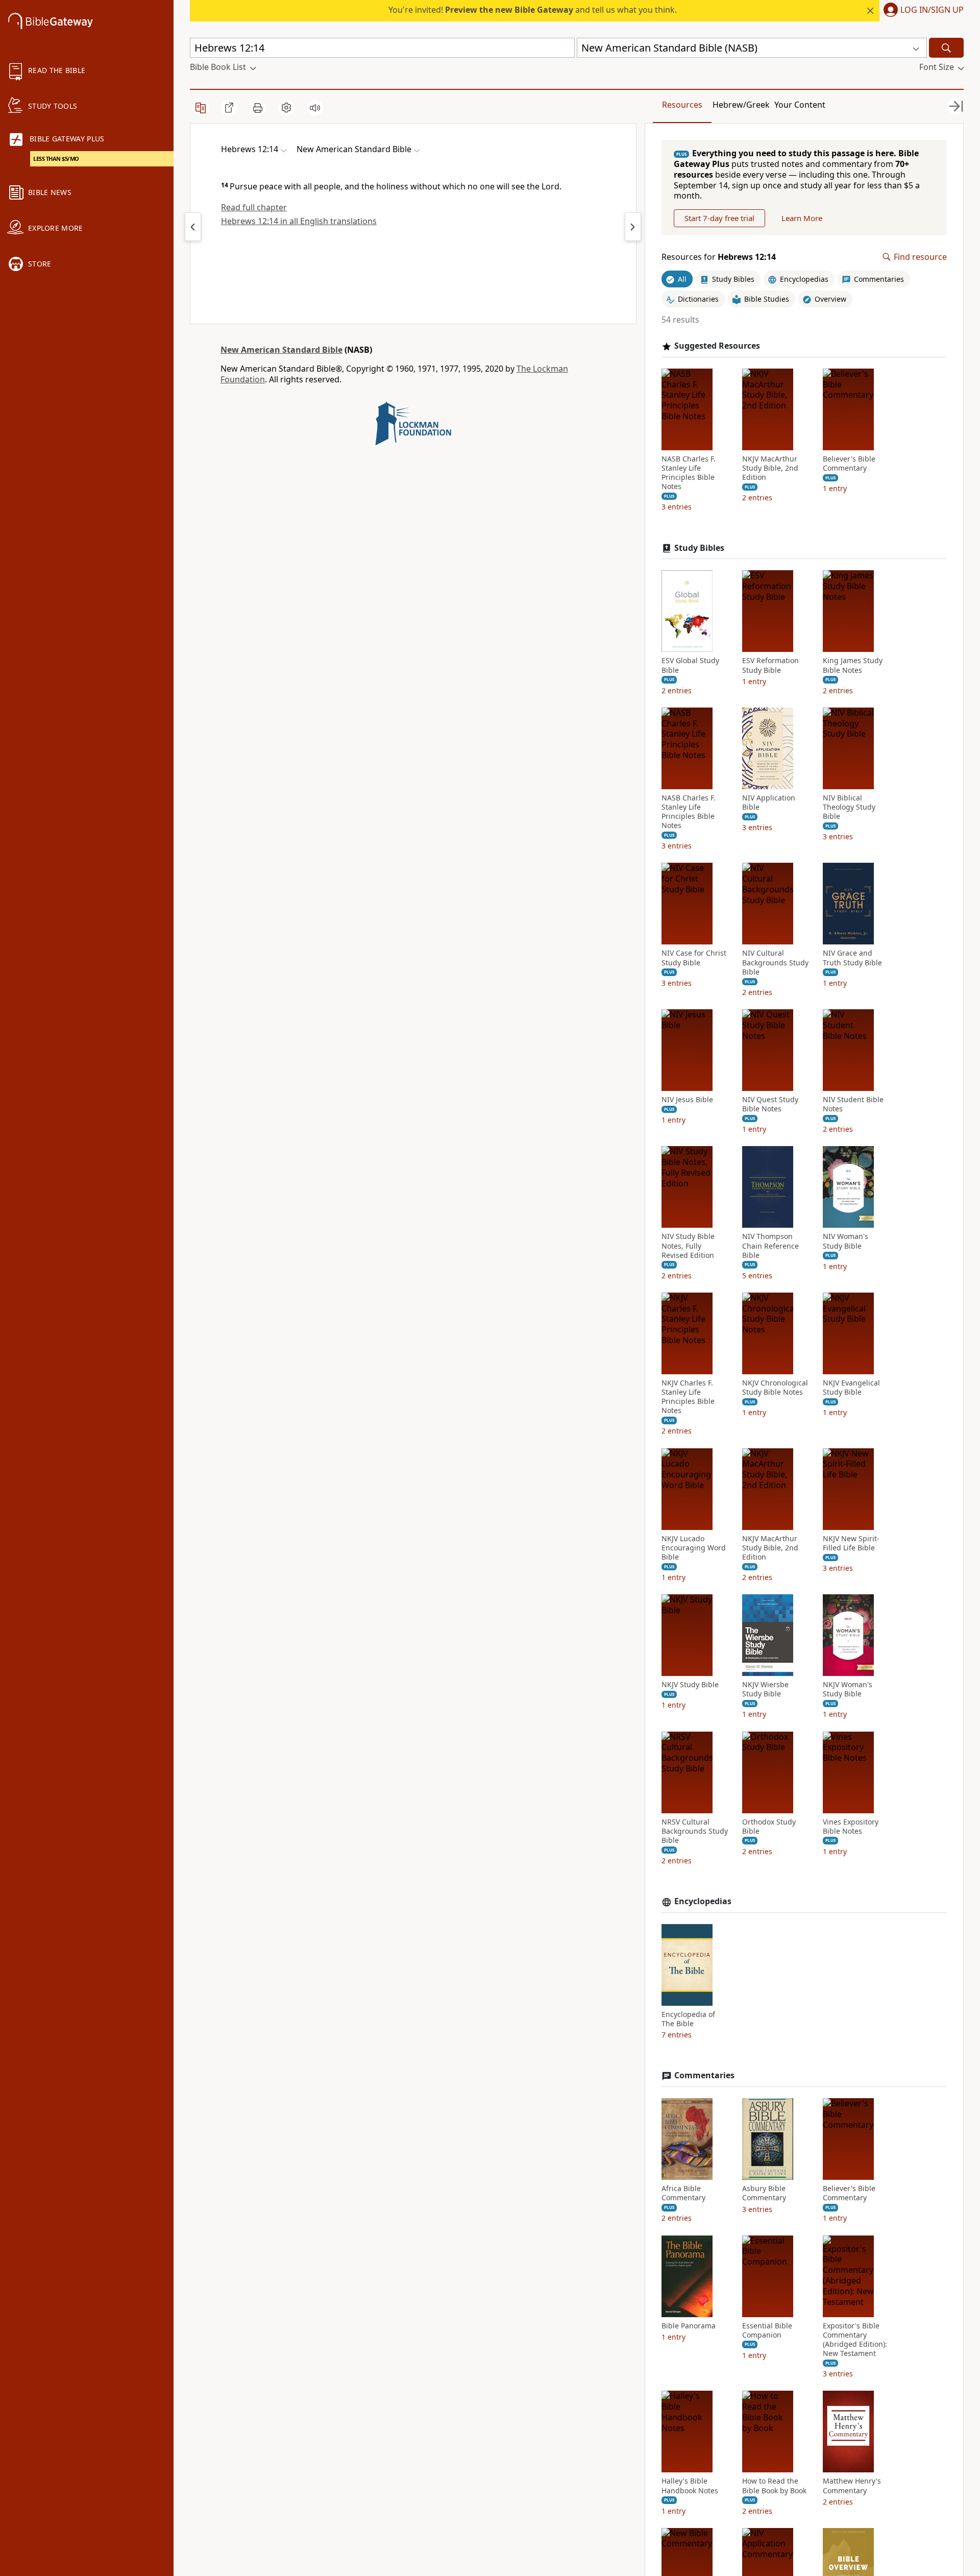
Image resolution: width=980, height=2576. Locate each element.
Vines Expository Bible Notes (851, 1827)
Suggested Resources (717, 346)
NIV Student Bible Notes (853, 1104)
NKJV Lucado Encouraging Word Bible (694, 1548)
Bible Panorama (689, 2326)
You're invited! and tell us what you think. (533, 10)
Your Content (800, 105)
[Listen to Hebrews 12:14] (315, 108)
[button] (922, 11)
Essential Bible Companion (767, 2330)
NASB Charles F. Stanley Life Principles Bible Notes (689, 473)
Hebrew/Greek (741, 105)
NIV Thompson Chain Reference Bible (770, 1246)
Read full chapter (254, 207)
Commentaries (704, 2075)
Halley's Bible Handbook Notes (690, 2486)
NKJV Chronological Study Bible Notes (775, 1388)
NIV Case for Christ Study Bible (694, 958)
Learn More (802, 218)
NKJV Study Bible (690, 1685)
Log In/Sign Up (932, 10)
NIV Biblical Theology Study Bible (849, 807)
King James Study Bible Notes (853, 665)
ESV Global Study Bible (690, 665)
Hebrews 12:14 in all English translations (299, 221)
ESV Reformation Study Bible (770, 665)
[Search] (946, 48)
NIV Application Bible (769, 803)
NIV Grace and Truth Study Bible (852, 958)
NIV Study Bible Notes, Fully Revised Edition (688, 1246)
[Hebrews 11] (193, 227)
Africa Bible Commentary (683, 2193)
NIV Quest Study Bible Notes (770, 1104)
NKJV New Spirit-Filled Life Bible (851, 1543)
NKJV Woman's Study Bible (848, 1689)
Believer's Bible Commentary (849, 464)
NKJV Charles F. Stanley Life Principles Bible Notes (688, 1397)
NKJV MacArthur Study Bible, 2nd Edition (770, 468)
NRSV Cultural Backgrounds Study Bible (695, 1831)
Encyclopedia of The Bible (688, 2019)
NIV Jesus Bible (687, 1100)
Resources (682, 105)
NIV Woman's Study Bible (846, 1241)
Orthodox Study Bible (769, 1827)
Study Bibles (699, 548)
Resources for (719, 257)
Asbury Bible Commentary (764, 2193)
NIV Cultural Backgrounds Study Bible (775, 962)
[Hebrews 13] (633, 227)
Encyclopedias (703, 1901)
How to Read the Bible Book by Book (774, 2486)
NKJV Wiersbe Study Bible (765, 1689)
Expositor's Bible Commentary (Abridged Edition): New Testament (855, 2340)
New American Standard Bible (281, 350)
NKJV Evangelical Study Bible (851, 1388)
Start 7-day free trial (719, 218)
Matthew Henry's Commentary (852, 2486)
